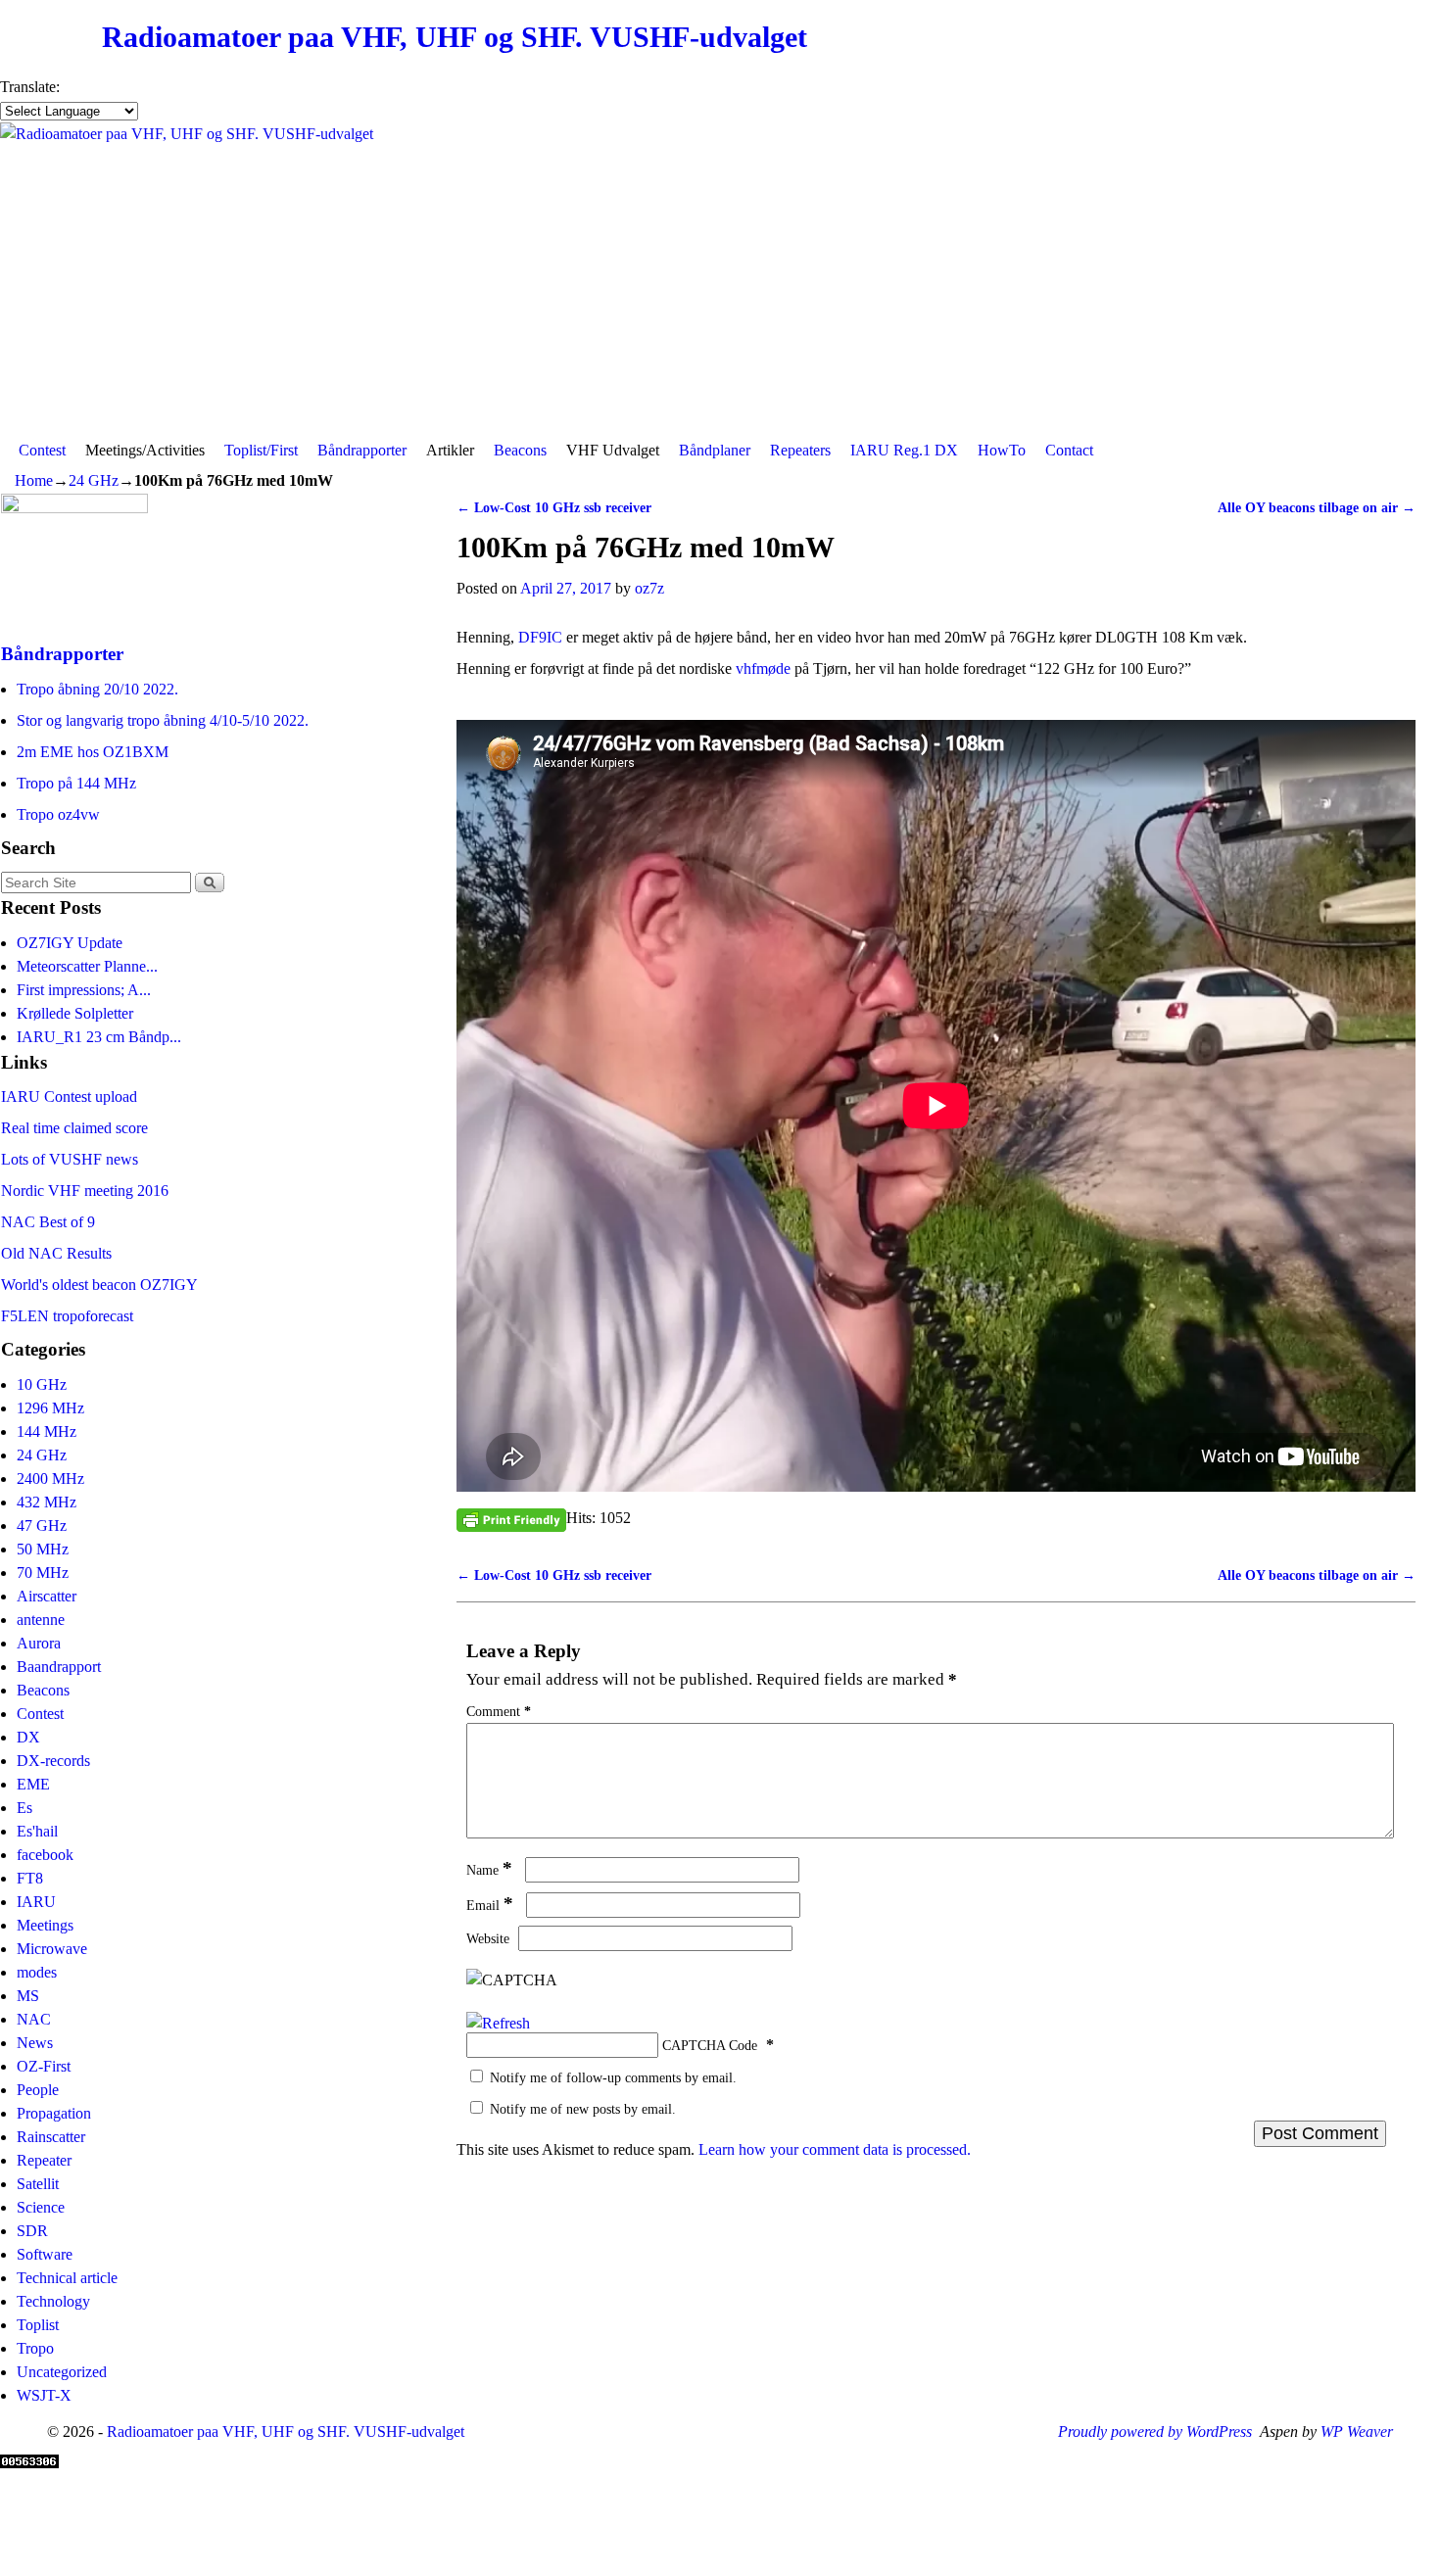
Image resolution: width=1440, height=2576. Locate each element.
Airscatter (47, 1596)
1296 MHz (50, 1408)
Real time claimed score (74, 1128)
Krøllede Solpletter (75, 1013)
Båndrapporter (362, 450)
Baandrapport (59, 1667)
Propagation (54, 2113)
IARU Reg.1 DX (904, 450)
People (38, 2090)
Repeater (44, 2160)
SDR (32, 2231)
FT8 (30, 1878)
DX (28, 1737)
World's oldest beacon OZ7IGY (99, 1285)
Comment (499, 1711)
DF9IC (542, 637)
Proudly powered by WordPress (1155, 2432)
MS (28, 1996)
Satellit (38, 2184)
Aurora (39, 1643)
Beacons (520, 450)
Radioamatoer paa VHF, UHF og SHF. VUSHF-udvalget (455, 37)
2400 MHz (50, 1479)
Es (24, 1808)
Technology (53, 2301)
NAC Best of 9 (48, 1222)
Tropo (35, 2348)
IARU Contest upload (69, 1097)
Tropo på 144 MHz (76, 783)
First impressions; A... (84, 990)
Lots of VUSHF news (70, 1159)
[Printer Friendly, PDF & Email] (511, 1519)
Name (489, 1870)
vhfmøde (765, 668)
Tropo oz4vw (58, 814)
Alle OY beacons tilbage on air (1317, 507)
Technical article (67, 2278)
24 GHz (94, 480)
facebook (45, 1855)
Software (45, 2254)
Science (41, 2207)
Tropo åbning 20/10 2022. (97, 689)
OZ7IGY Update (70, 943)
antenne (41, 1620)
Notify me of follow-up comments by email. (613, 2077)
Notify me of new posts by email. (583, 2109)
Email (490, 1905)
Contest (42, 450)
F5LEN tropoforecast (67, 1316)
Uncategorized (62, 2372)
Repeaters (800, 450)
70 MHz (43, 1573)
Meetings (45, 1925)
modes (37, 1972)
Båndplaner (715, 450)
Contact (1069, 450)
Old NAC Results (56, 1253)
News (35, 2043)
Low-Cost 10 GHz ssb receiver (554, 507)
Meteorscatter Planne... (87, 966)
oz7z (649, 588)
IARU (36, 1902)
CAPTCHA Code (710, 2045)
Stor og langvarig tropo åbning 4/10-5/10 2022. (163, 720)
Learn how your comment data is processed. (835, 2149)
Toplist (38, 2325)
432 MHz (47, 1502)
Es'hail (37, 1831)
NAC (34, 2019)
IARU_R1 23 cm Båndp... (99, 1037)
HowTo (1002, 450)
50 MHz (43, 1549)
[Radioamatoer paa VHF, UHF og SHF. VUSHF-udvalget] (720, 278)
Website (488, 1938)
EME (33, 1784)
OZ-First (44, 2066)
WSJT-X (44, 2395)
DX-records (53, 1761)
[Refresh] (498, 2023)
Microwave (52, 1949)
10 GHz (42, 1384)
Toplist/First (261, 450)
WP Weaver (1357, 2432)
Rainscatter (51, 2137)
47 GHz (42, 1526)
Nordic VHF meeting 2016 (85, 1191)
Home (34, 480)
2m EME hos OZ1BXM (93, 752)
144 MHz (47, 1431)
